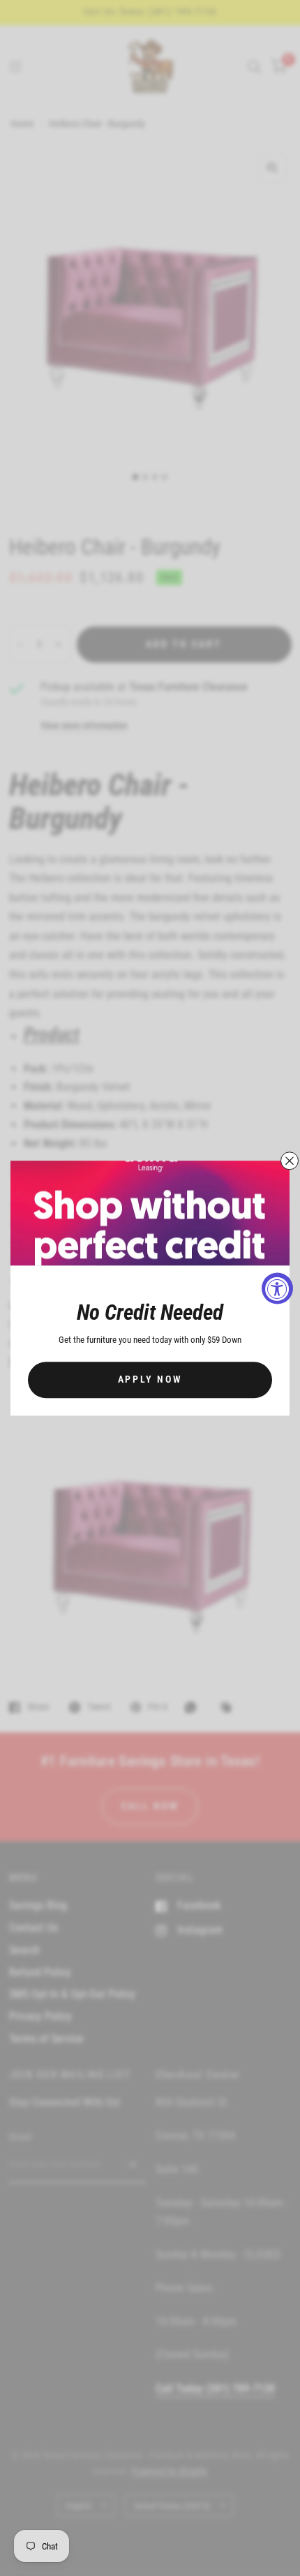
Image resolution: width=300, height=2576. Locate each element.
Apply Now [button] (150, 1379)
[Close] (290, 1161)
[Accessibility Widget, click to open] (277, 1288)
